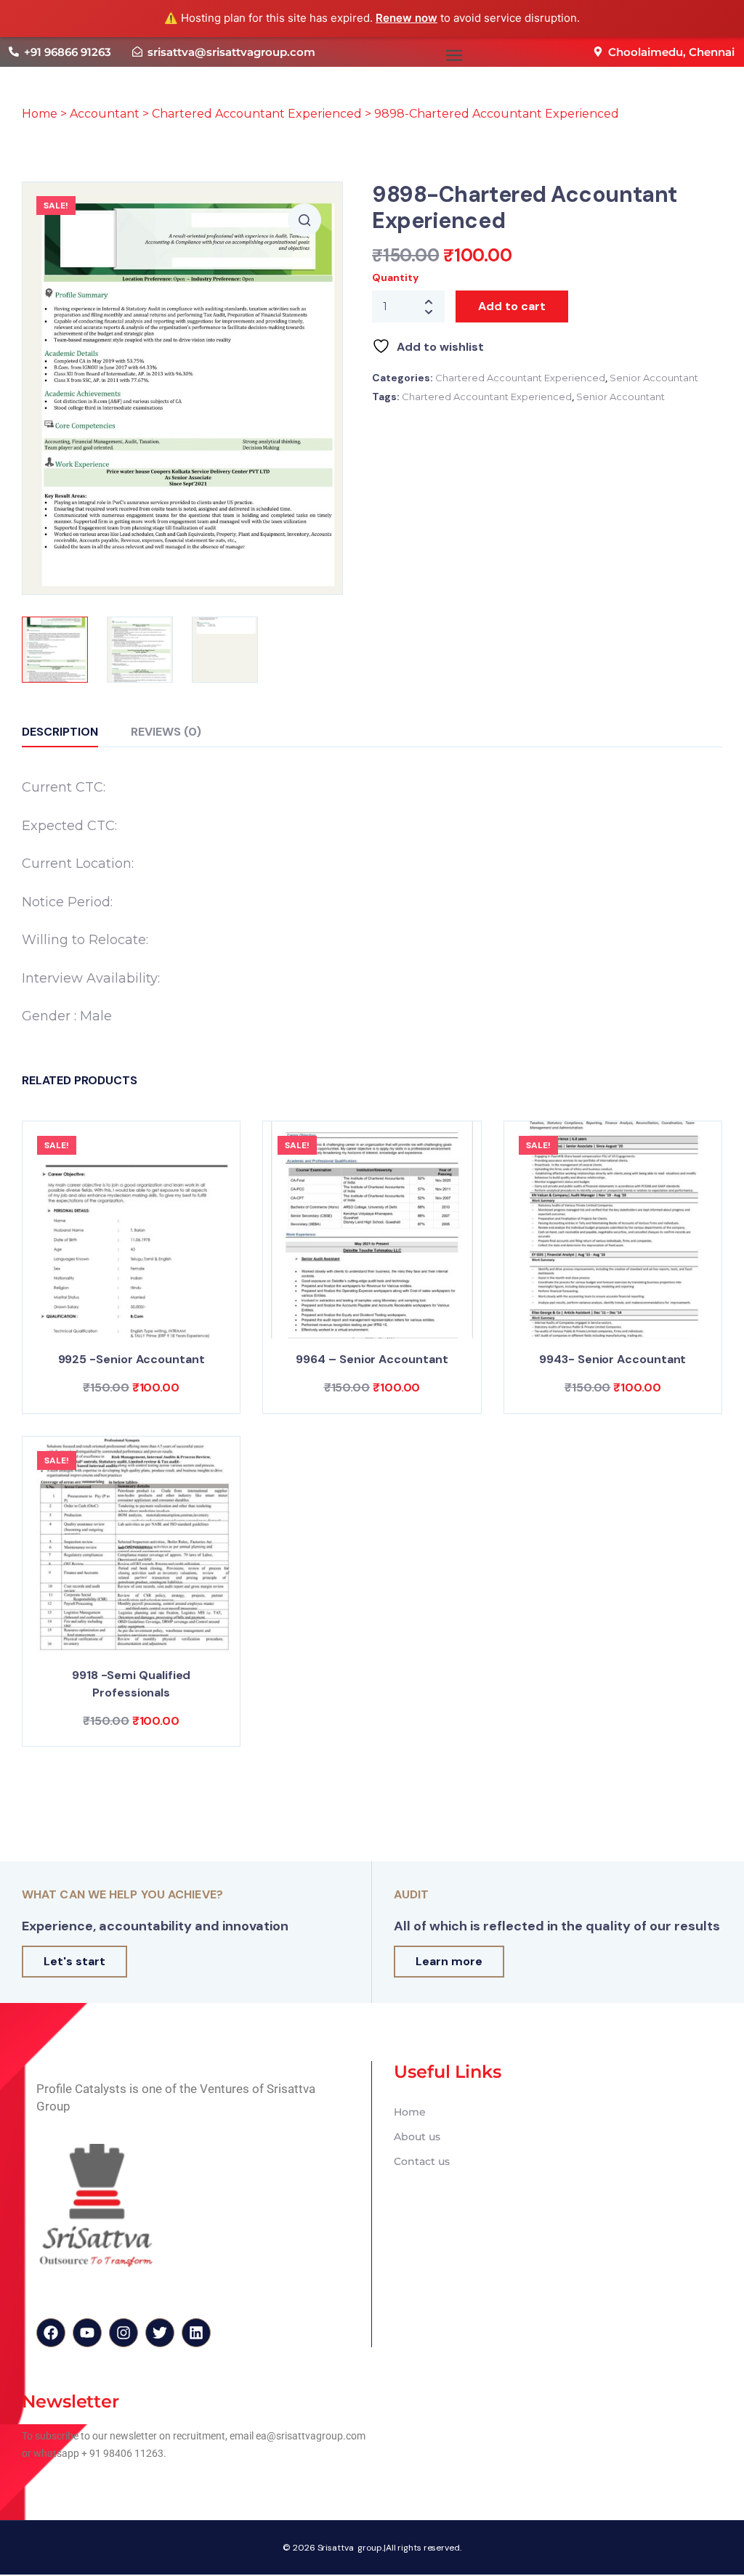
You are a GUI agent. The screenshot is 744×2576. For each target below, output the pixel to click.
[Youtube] (87, 2333)
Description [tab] (60, 732)
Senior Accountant (654, 378)
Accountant (105, 114)
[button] (454, 56)
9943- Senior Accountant (612, 1359)
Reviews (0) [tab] (166, 732)
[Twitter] (160, 2333)
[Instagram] (124, 2333)
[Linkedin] (196, 2333)
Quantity (395, 277)
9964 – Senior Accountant (372, 1359)
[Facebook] (51, 2333)
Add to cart (512, 306)
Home (40, 114)
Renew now (407, 18)
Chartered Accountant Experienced (257, 114)
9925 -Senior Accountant (132, 1359)
